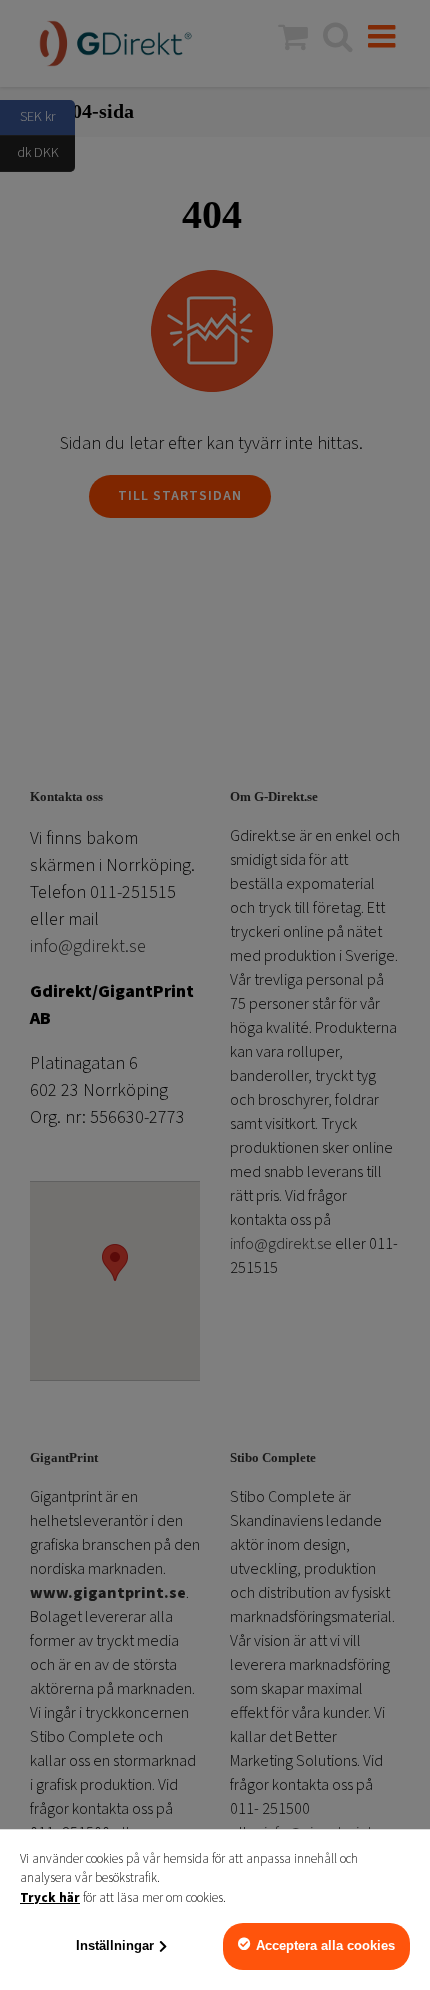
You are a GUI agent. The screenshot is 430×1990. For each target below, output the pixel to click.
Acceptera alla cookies (325, 1945)
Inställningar (115, 1945)
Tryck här (50, 1898)
